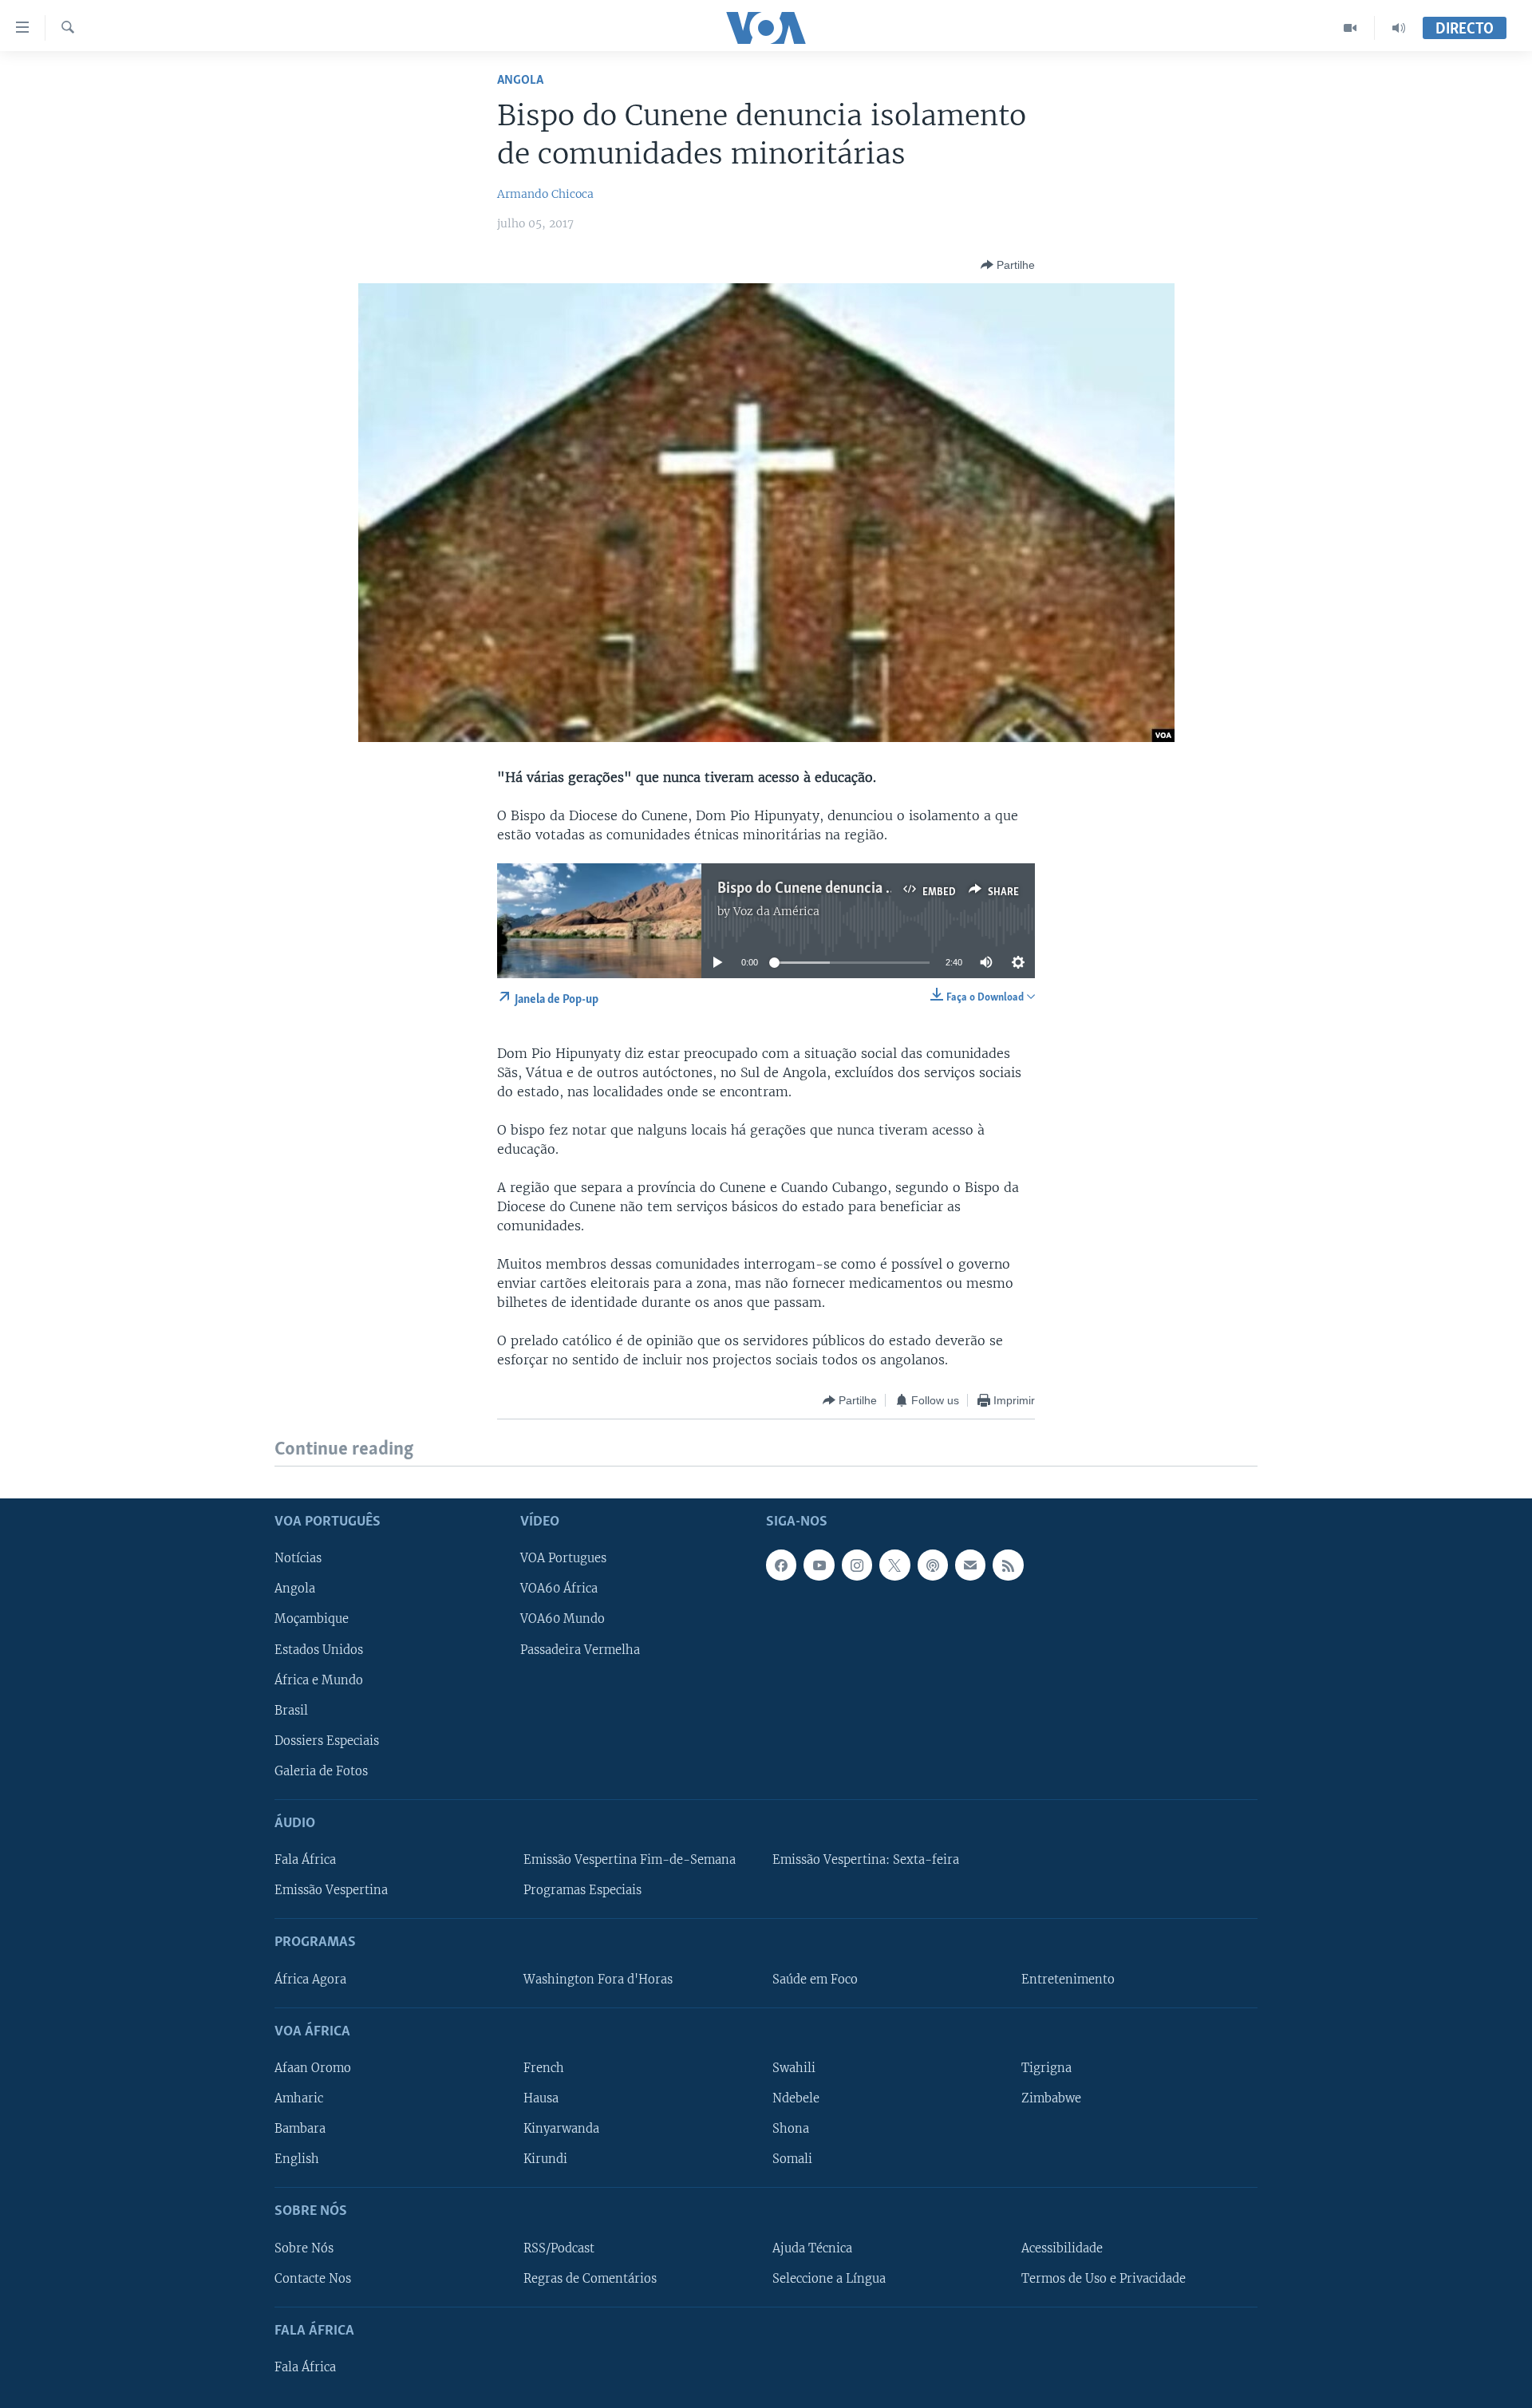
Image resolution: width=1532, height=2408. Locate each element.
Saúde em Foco (815, 1979)
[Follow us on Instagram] (857, 1565)
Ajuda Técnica (812, 2248)
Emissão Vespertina (331, 1890)
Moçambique (312, 1619)
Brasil (291, 1710)
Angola (520, 80)
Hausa (541, 2098)
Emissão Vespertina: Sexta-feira (866, 1860)
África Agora (310, 1979)
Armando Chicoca (545, 194)
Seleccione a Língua (829, 2278)
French (544, 2068)
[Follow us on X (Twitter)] (894, 1565)
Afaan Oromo (313, 2068)
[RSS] (1008, 1565)
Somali (792, 2159)
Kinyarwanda (561, 2129)
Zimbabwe (1051, 2098)
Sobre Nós (304, 2248)
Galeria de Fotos (321, 1770)
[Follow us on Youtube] (819, 1565)
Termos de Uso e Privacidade (1104, 2278)
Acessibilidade (1062, 2248)
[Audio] (1399, 28)
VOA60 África (559, 1589)
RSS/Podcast (559, 2248)
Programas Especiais (582, 1890)
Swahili (794, 2068)
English (297, 2159)
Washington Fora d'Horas (598, 1979)
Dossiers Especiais (327, 1740)
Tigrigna (1046, 2068)
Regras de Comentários (590, 2278)
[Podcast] (933, 1565)
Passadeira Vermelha (580, 1649)
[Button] (1008, 265)
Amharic (299, 2098)
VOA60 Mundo (563, 1619)
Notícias (298, 1558)
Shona (791, 2129)
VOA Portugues (563, 1558)
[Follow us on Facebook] (781, 1565)
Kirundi (545, 2159)
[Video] (1350, 28)
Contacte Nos (313, 2278)
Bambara (300, 2129)
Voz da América (776, 911)
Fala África (305, 1860)
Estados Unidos (319, 1649)
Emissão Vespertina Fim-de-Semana (630, 1860)
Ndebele (796, 2098)
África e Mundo (319, 1680)
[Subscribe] (970, 1565)
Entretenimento (1068, 1979)
